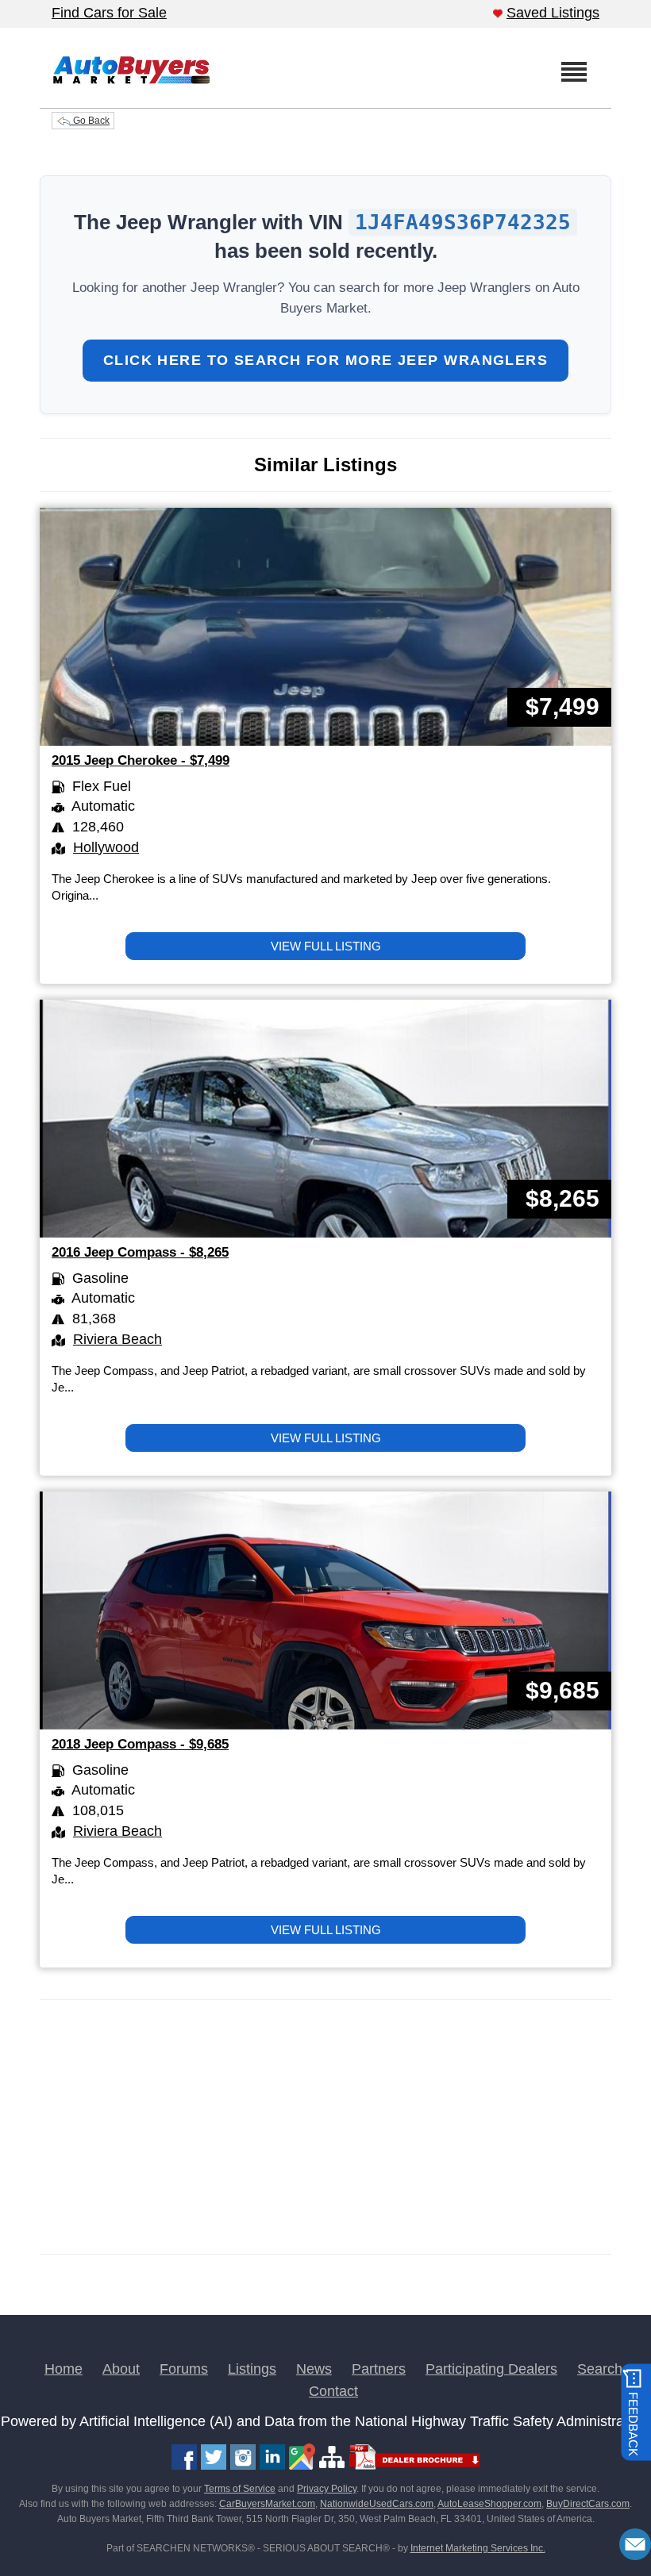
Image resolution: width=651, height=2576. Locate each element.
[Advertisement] (325, 2127)
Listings (252, 2369)
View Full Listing (326, 946)
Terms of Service (240, 2489)
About (121, 2369)
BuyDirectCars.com (588, 2504)
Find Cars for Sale (109, 13)
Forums (184, 2369)
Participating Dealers (491, 2369)
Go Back (90, 121)
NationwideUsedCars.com (377, 2504)
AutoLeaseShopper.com (489, 2504)
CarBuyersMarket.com (267, 2504)
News (314, 2369)
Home (64, 2369)
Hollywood (106, 847)
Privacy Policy (327, 2489)
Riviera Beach (117, 1339)
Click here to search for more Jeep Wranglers (325, 360)
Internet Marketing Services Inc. (478, 2548)
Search (600, 2369)
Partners (379, 2369)
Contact (333, 2391)
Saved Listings (553, 13)
